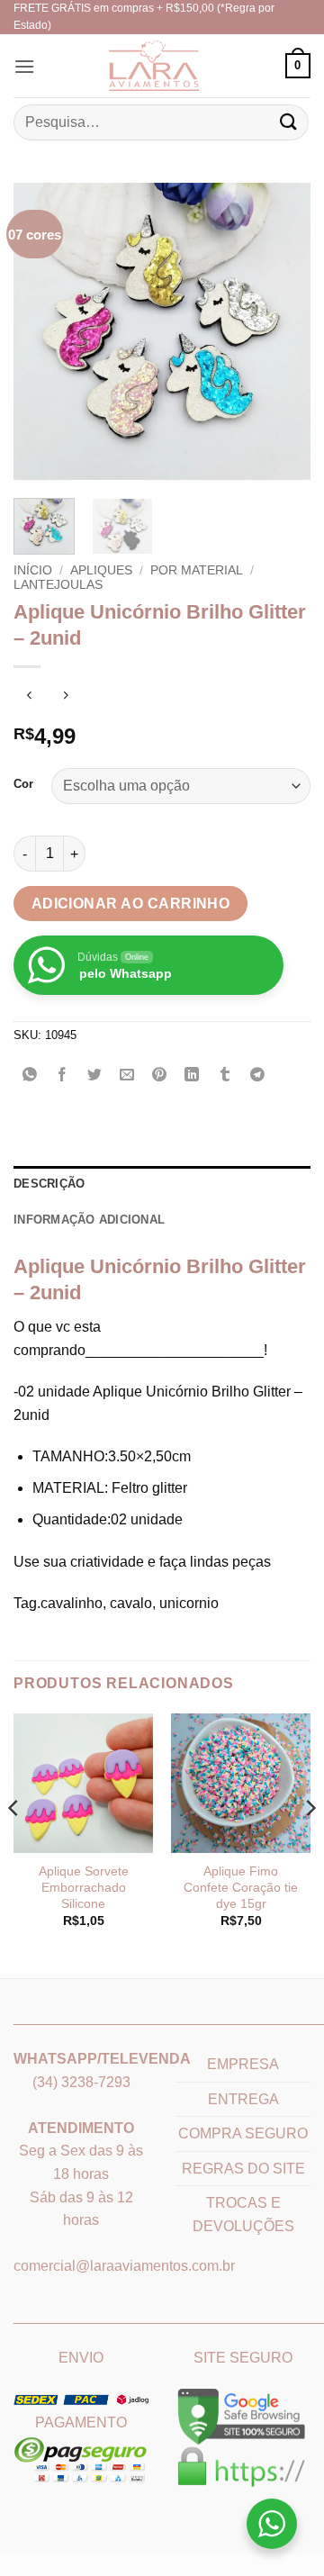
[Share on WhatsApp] (30, 1076)
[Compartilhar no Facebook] (63, 1076)
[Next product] (29, 696)
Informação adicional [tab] (89, 1220)
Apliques (101, 570)
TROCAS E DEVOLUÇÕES (243, 2214)
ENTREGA (243, 2099)
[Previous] (42, 331)
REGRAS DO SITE (243, 2169)
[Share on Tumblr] (225, 1076)
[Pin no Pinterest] (160, 1076)
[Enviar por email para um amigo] (127, 1076)
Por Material (197, 570)
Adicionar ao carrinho (131, 904)
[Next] (282, 331)
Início (33, 570)
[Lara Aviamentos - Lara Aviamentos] (130, 66)
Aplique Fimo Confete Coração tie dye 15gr (241, 1887)
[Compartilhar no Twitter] (95, 1076)
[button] (24, 66)
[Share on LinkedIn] (192, 1076)
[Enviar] (289, 122)
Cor (23, 784)
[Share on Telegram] (257, 1076)
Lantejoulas (58, 585)
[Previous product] (65, 696)
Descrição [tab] (49, 1184)
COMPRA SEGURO (243, 2133)
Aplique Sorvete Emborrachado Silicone (84, 1887)
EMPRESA (243, 2064)
